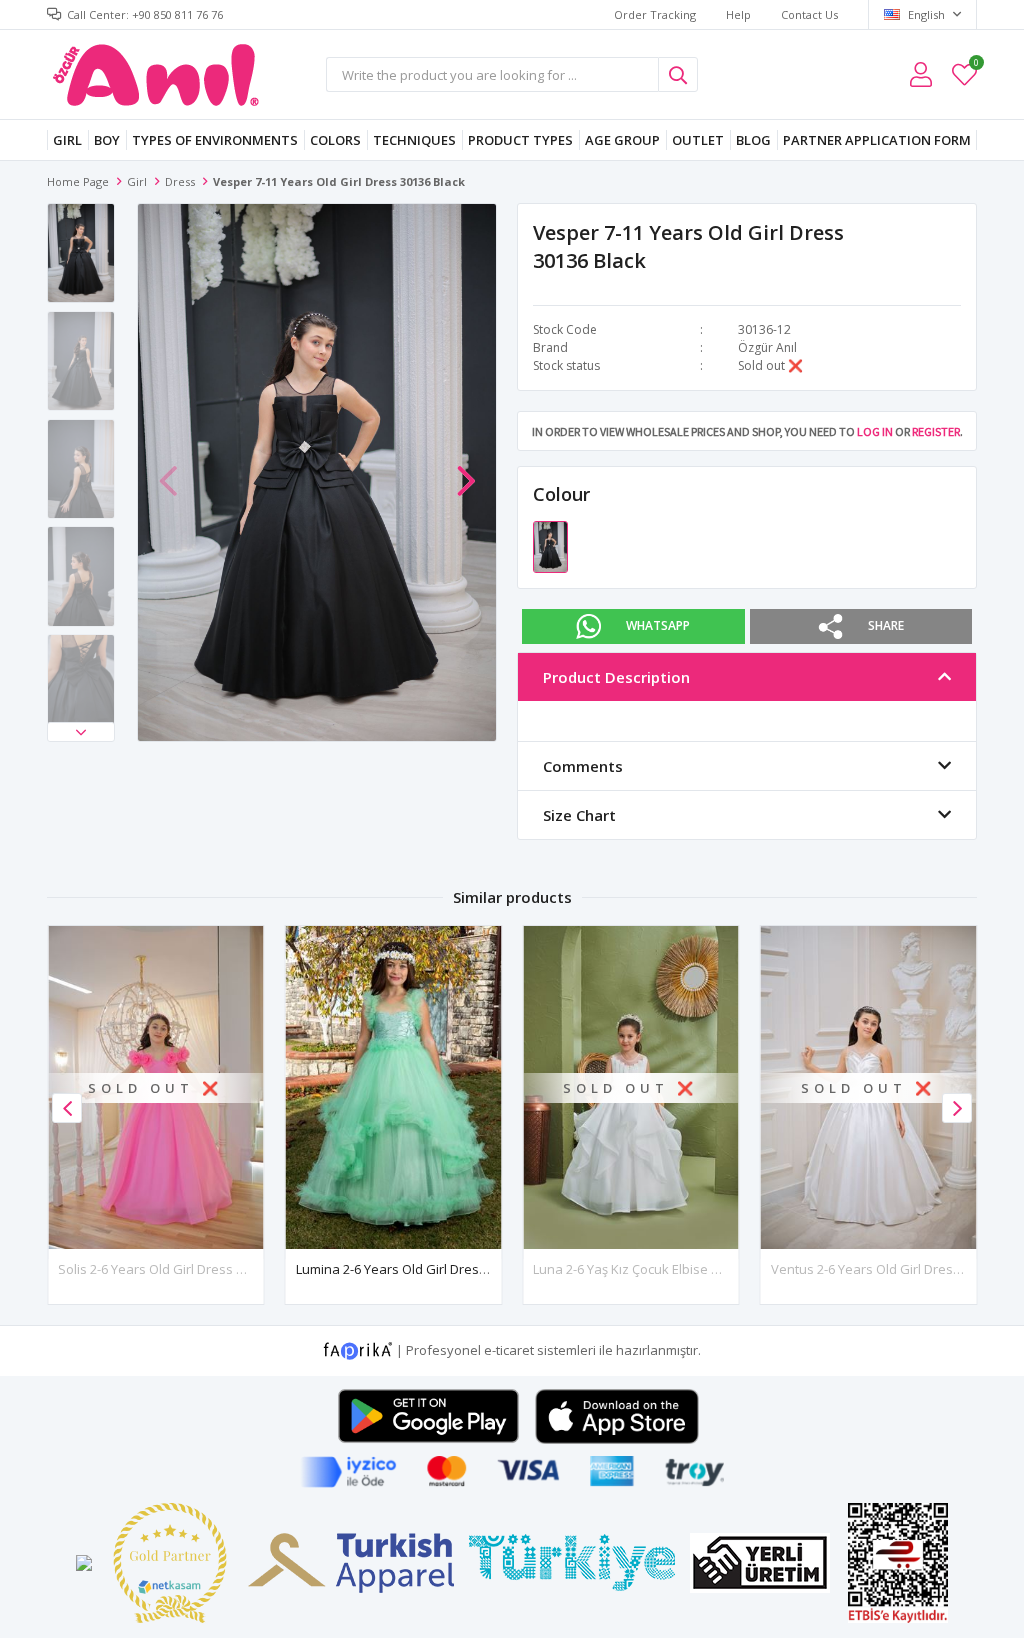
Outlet (698, 140)
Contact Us (809, 14)
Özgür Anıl (767, 347)
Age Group (622, 140)
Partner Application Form (877, 140)
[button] (81, 732)
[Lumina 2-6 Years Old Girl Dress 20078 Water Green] (394, 1087)
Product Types (520, 140)
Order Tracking (655, 14)
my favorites (975, 65)
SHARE (886, 625)
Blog (753, 140)
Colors (335, 140)
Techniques (414, 140)
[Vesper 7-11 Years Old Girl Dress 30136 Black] (550, 545)
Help (738, 14)
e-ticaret (509, 1350)
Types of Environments (215, 140)
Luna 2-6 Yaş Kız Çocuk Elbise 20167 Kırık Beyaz (674, 1269)
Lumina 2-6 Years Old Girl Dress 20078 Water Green (451, 1269)
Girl (67, 140)
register (936, 431)
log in (875, 431)
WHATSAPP (658, 625)
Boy (107, 140)
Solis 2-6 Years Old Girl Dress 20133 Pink (179, 1269)
